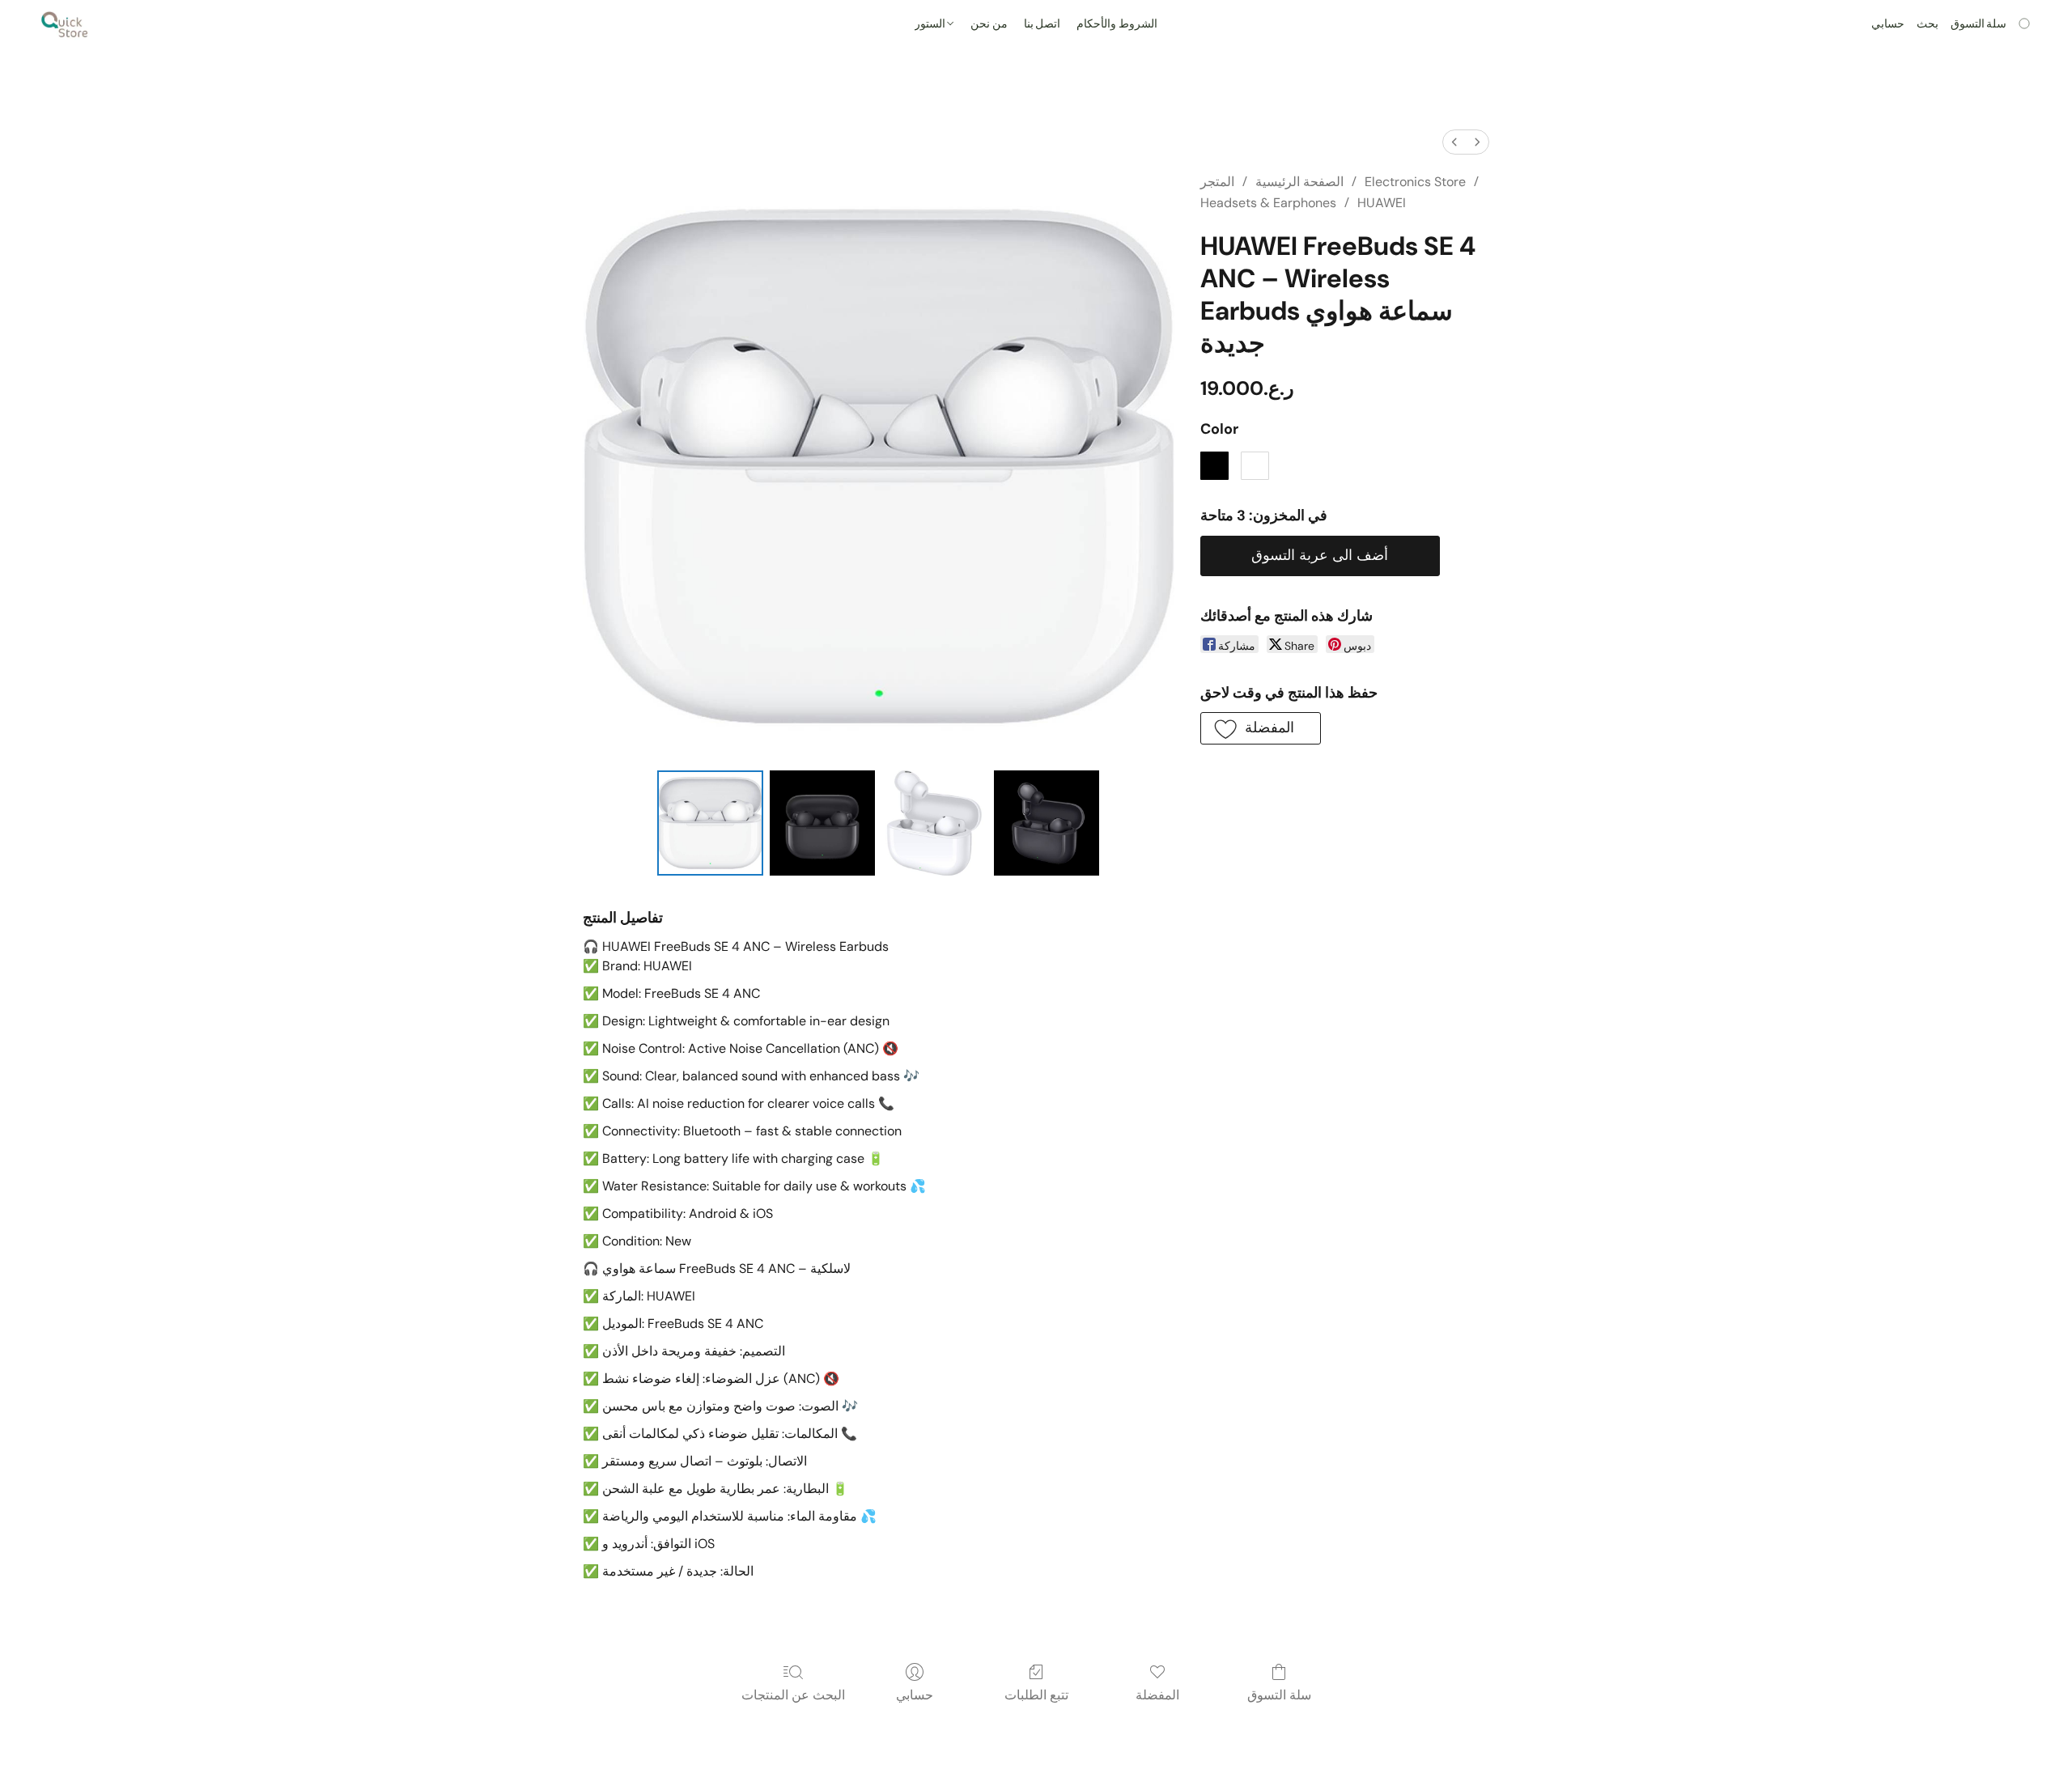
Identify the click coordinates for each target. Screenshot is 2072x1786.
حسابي (915, 1695)
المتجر (1217, 182)
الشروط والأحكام (1117, 24)
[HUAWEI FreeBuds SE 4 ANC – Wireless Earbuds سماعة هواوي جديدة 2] (934, 823)
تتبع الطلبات (1036, 1695)
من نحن (989, 24)
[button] (65, 24)
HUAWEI (1382, 203)
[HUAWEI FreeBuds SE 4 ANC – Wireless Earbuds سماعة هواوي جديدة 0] (710, 823)
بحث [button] (1928, 24)
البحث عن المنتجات (793, 1695)
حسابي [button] (1888, 24)
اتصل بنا (1042, 24)
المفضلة (1157, 1695)
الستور (931, 24)
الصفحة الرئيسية (1299, 182)
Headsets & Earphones (1268, 203)
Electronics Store (1415, 182)
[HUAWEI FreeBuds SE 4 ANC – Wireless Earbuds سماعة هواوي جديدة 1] (822, 823)
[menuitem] (1454, 142)
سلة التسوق (1279, 1695)
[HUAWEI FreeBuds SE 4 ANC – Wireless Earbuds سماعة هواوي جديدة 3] (1047, 823)
